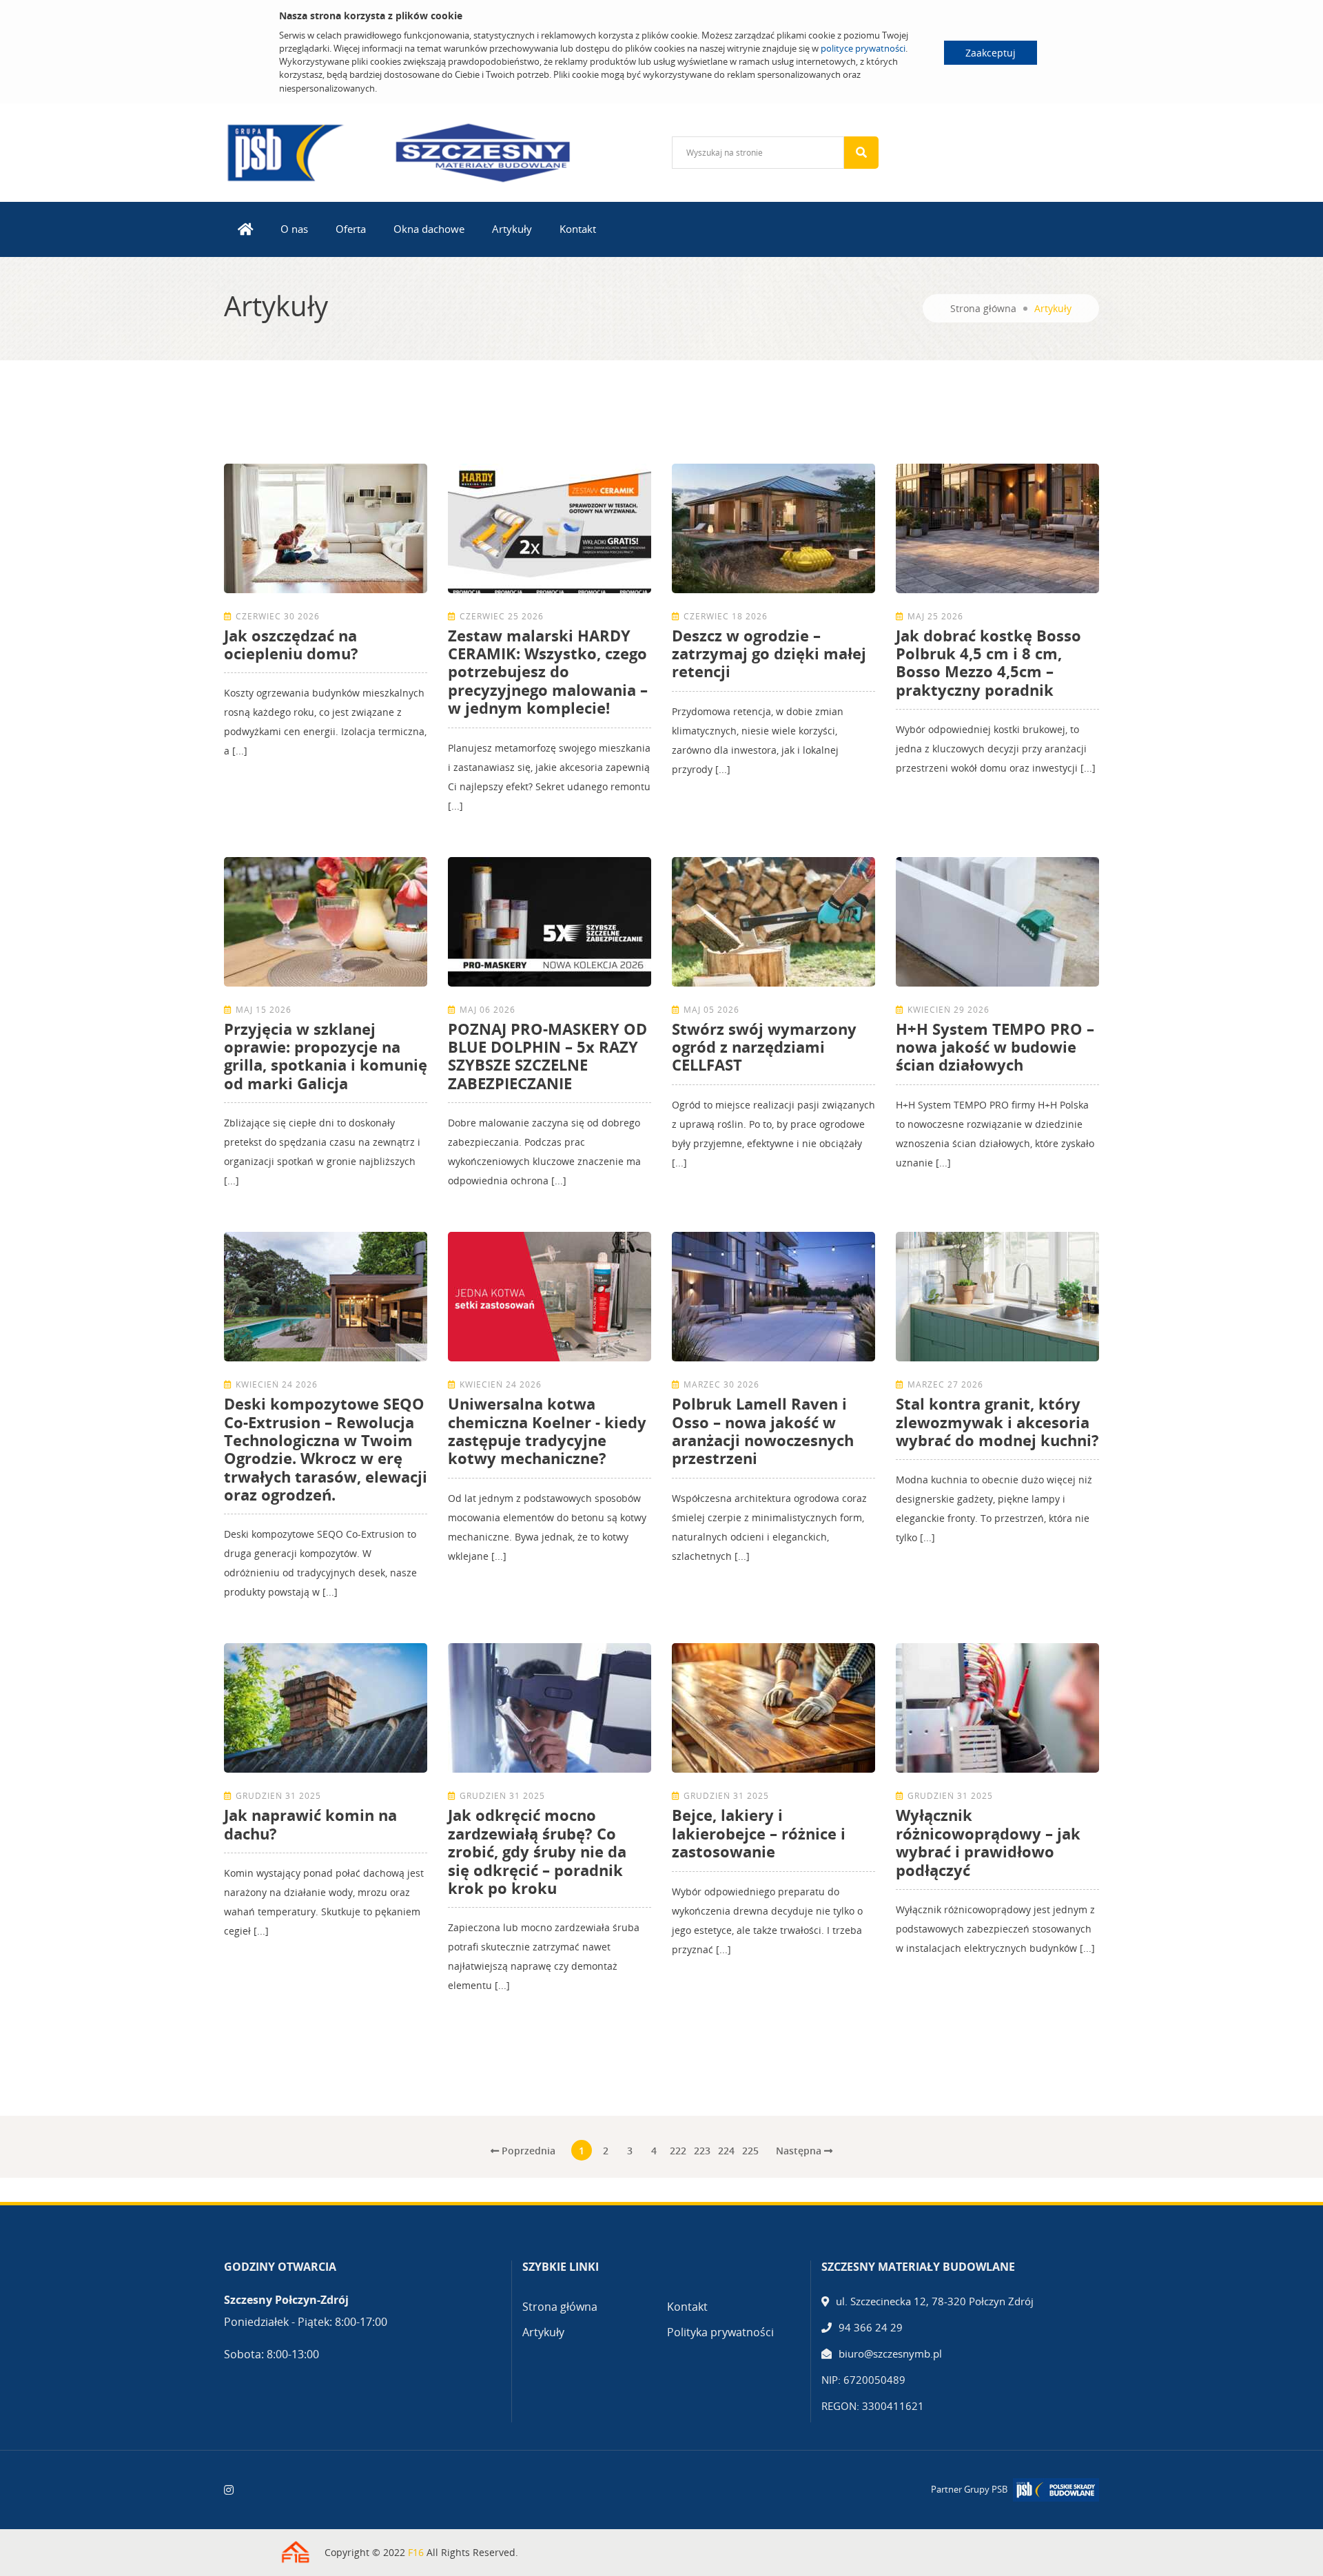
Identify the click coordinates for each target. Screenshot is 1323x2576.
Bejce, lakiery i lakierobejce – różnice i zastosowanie (759, 1833)
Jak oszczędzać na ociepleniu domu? (291, 644)
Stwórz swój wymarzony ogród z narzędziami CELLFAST (764, 1047)
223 (702, 2151)
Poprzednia (527, 2151)
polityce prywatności (863, 48)
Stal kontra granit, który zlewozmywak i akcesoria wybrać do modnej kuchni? (997, 1422)
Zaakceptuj (991, 53)
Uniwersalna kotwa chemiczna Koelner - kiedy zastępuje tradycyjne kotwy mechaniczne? (547, 1431)
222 (678, 2151)
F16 (416, 2552)
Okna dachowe (429, 229)
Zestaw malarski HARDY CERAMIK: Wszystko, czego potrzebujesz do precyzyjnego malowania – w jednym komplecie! (548, 672)
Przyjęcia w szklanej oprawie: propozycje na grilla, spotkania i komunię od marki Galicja (326, 1056)
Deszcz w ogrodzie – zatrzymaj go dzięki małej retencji (769, 653)
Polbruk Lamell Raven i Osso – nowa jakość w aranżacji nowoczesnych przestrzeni (763, 1431)
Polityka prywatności (720, 2332)
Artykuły (512, 229)
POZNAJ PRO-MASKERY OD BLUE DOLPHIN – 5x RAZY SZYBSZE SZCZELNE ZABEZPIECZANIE (547, 1056)
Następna (800, 2151)
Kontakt (578, 229)
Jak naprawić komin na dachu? (310, 1824)
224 (726, 2151)
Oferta (351, 229)
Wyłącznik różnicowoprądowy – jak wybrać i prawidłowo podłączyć (988, 1842)
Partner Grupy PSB (969, 2489)
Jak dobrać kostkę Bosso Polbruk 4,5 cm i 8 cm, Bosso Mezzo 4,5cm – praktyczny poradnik (988, 662)
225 (750, 2151)
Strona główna (983, 308)
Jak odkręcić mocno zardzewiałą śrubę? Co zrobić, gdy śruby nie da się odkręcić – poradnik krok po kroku (537, 1851)
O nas (294, 229)
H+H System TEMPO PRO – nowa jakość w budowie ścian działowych (995, 1047)
